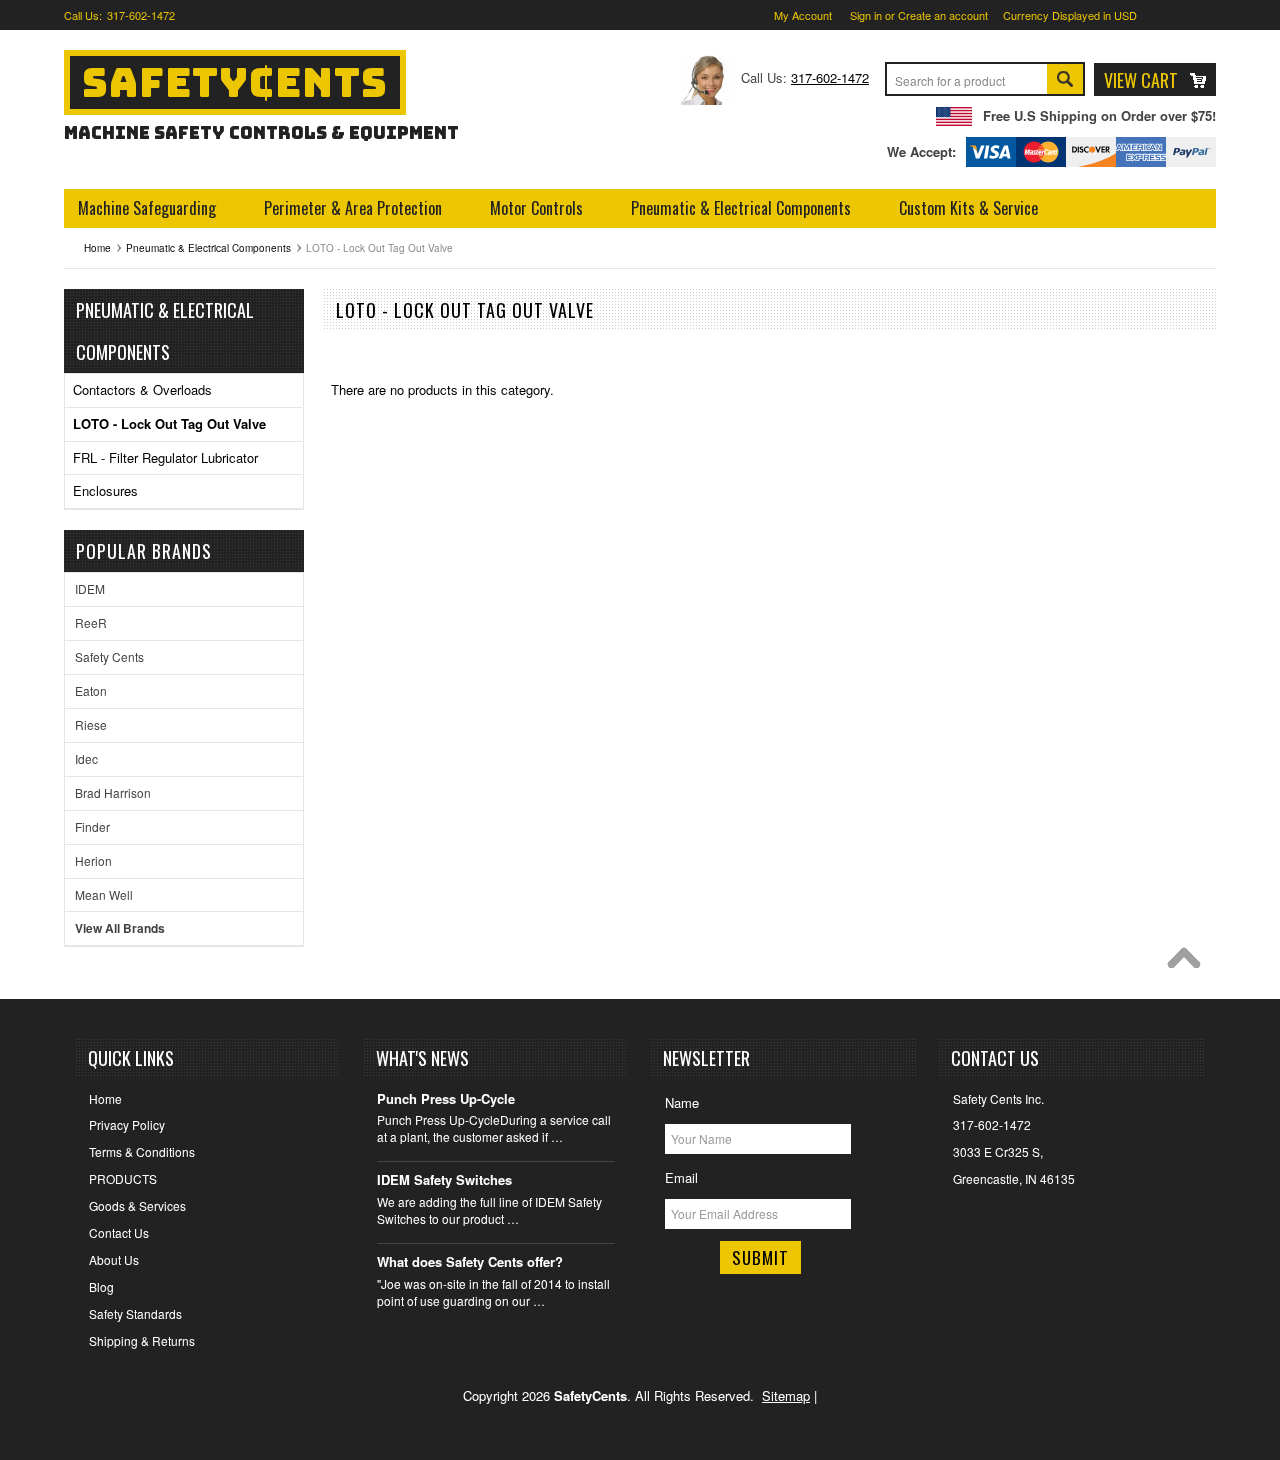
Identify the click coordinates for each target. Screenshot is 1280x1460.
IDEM (90, 588)
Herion (93, 860)
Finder (92, 826)
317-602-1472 (141, 15)
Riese (91, 724)
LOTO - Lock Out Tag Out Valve (169, 423)
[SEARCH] (1065, 81)
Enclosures (105, 490)
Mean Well (104, 894)
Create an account (943, 15)
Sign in (866, 15)
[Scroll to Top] (1189, 963)
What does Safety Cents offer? (470, 1262)
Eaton (91, 690)
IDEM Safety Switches (444, 1180)
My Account (803, 15)
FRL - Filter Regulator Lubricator (165, 457)
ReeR (91, 622)
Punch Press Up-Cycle (446, 1099)
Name (682, 1102)
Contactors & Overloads (142, 389)
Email (681, 1177)
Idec (86, 758)
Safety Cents (109, 656)
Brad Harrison (113, 792)
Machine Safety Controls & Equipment (261, 132)
